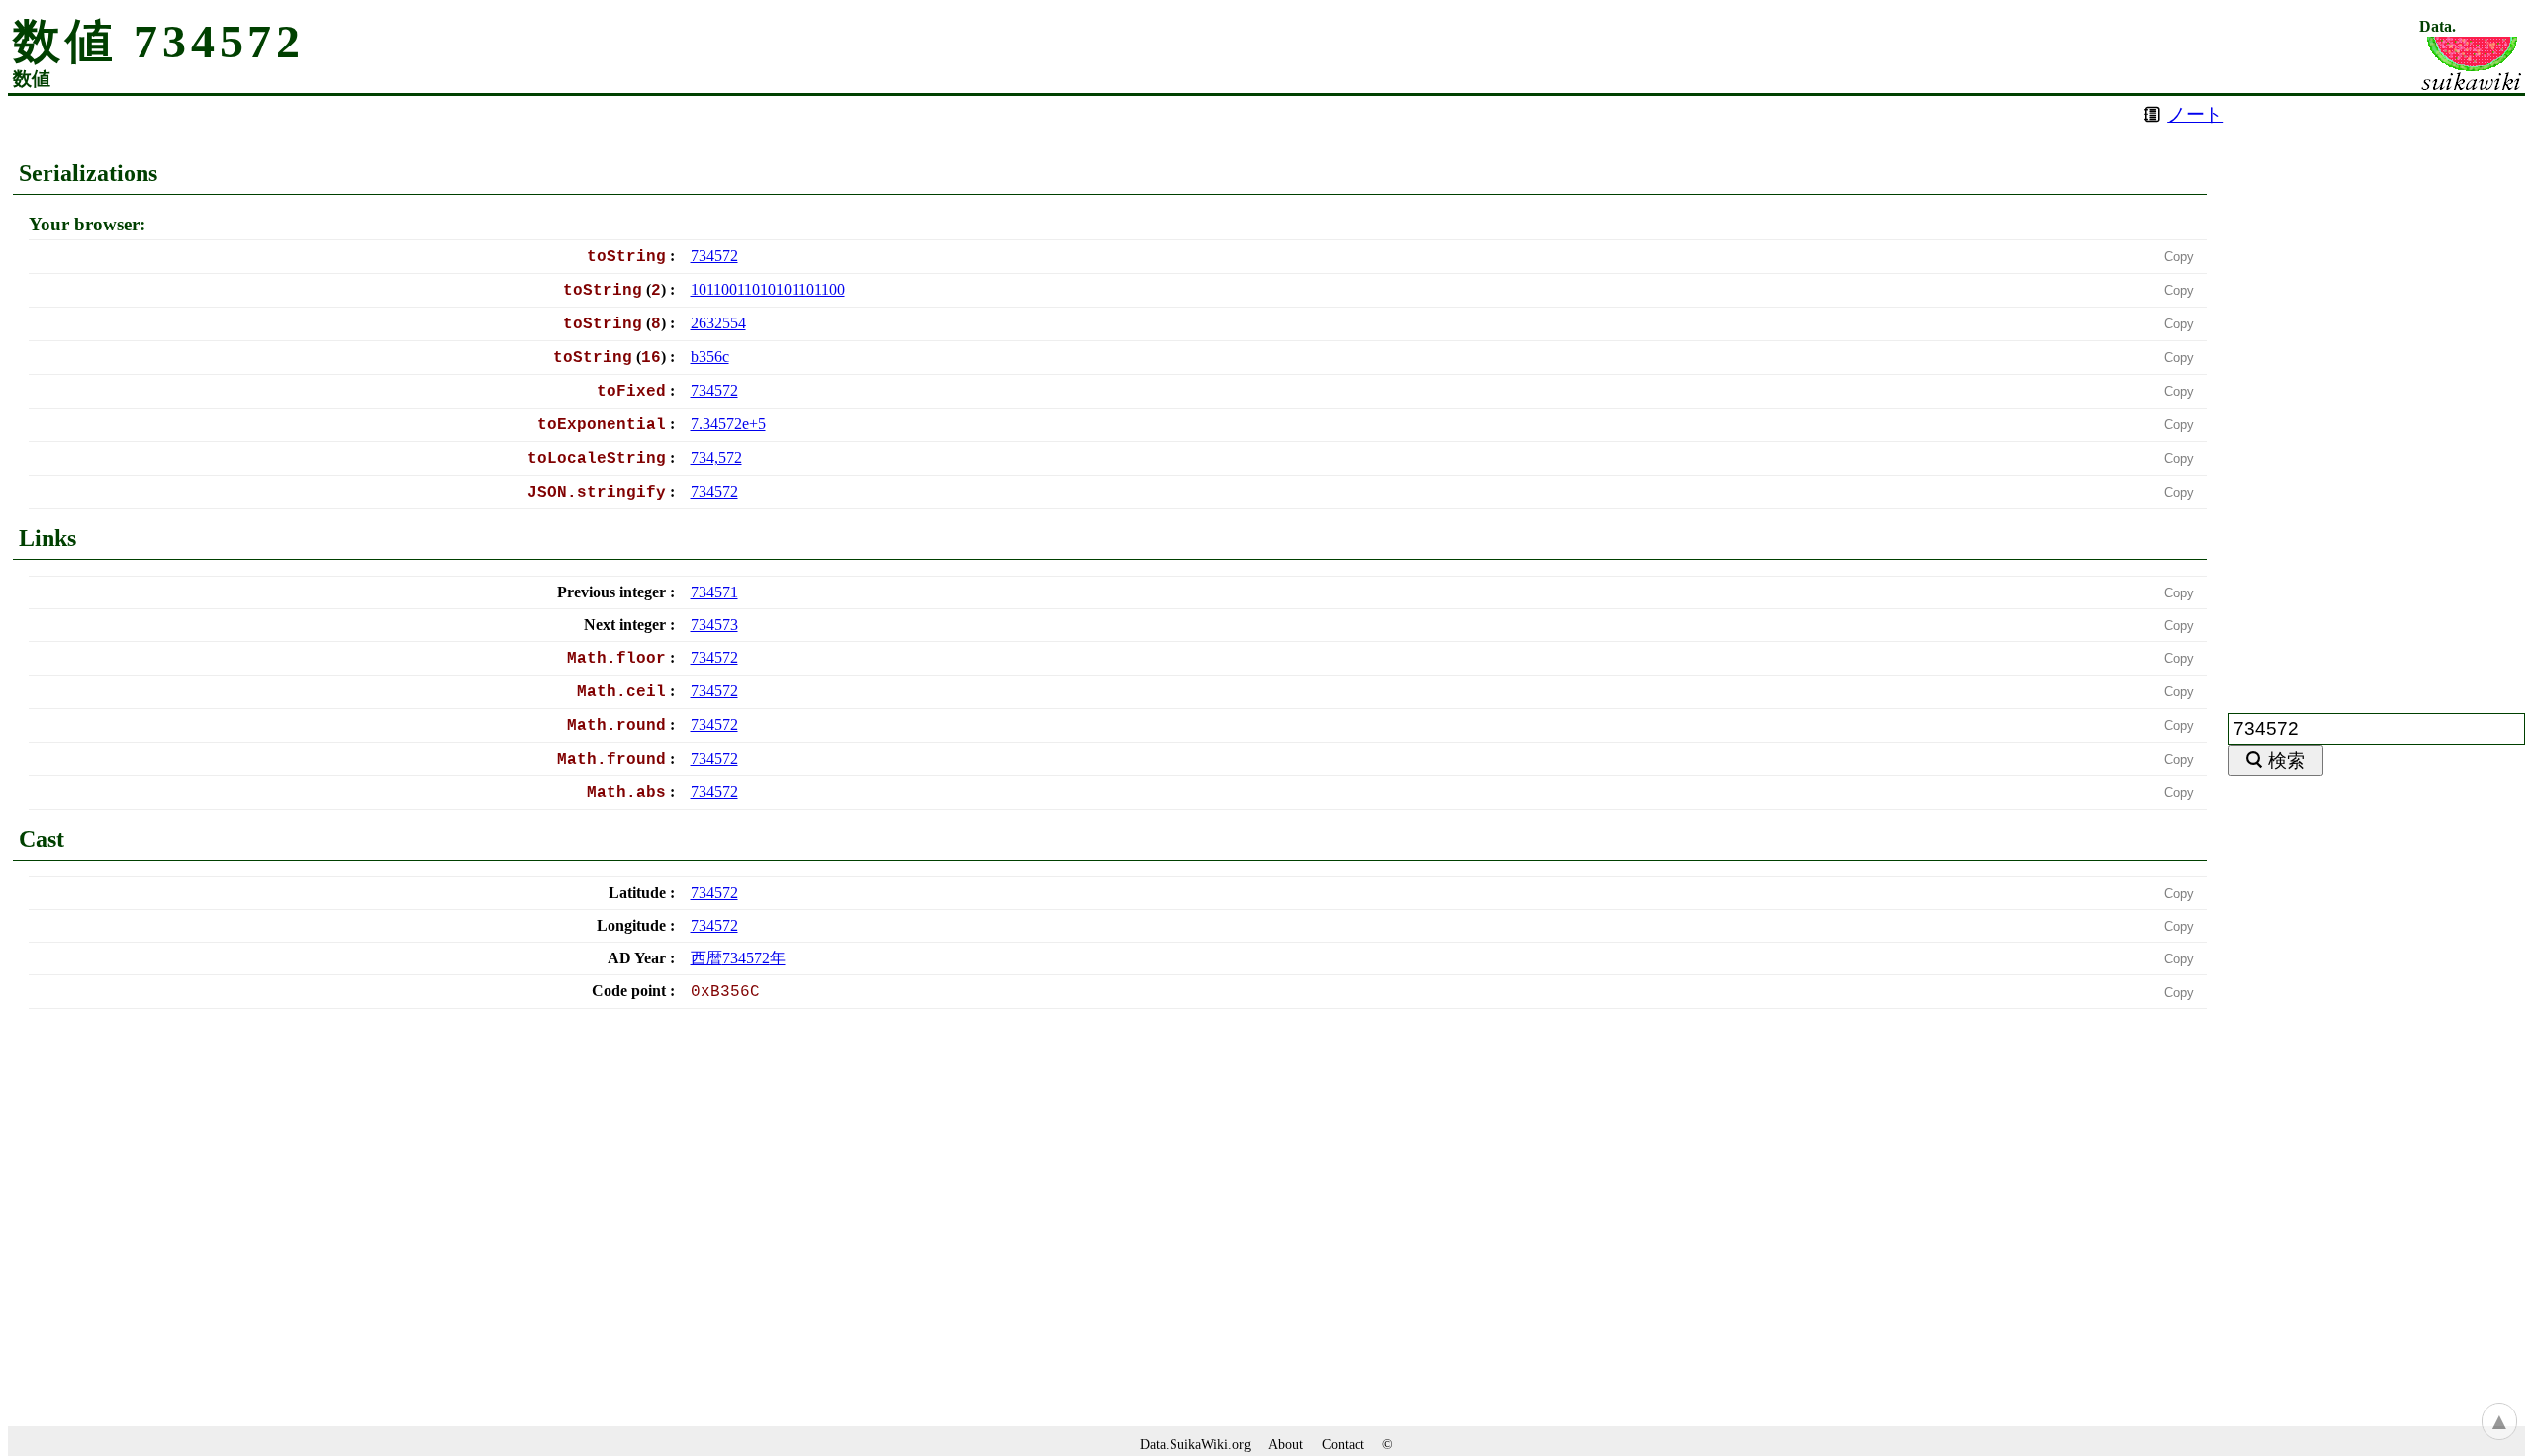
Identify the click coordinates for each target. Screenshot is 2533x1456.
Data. (2438, 27)
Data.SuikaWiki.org (1195, 1444)
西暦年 (738, 958)
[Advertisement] (2377, 393)
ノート (2195, 114)
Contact (1343, 1444)
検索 (2287, 760)
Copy (2179, 257)
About (1286, 1444)
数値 (32, 79)
